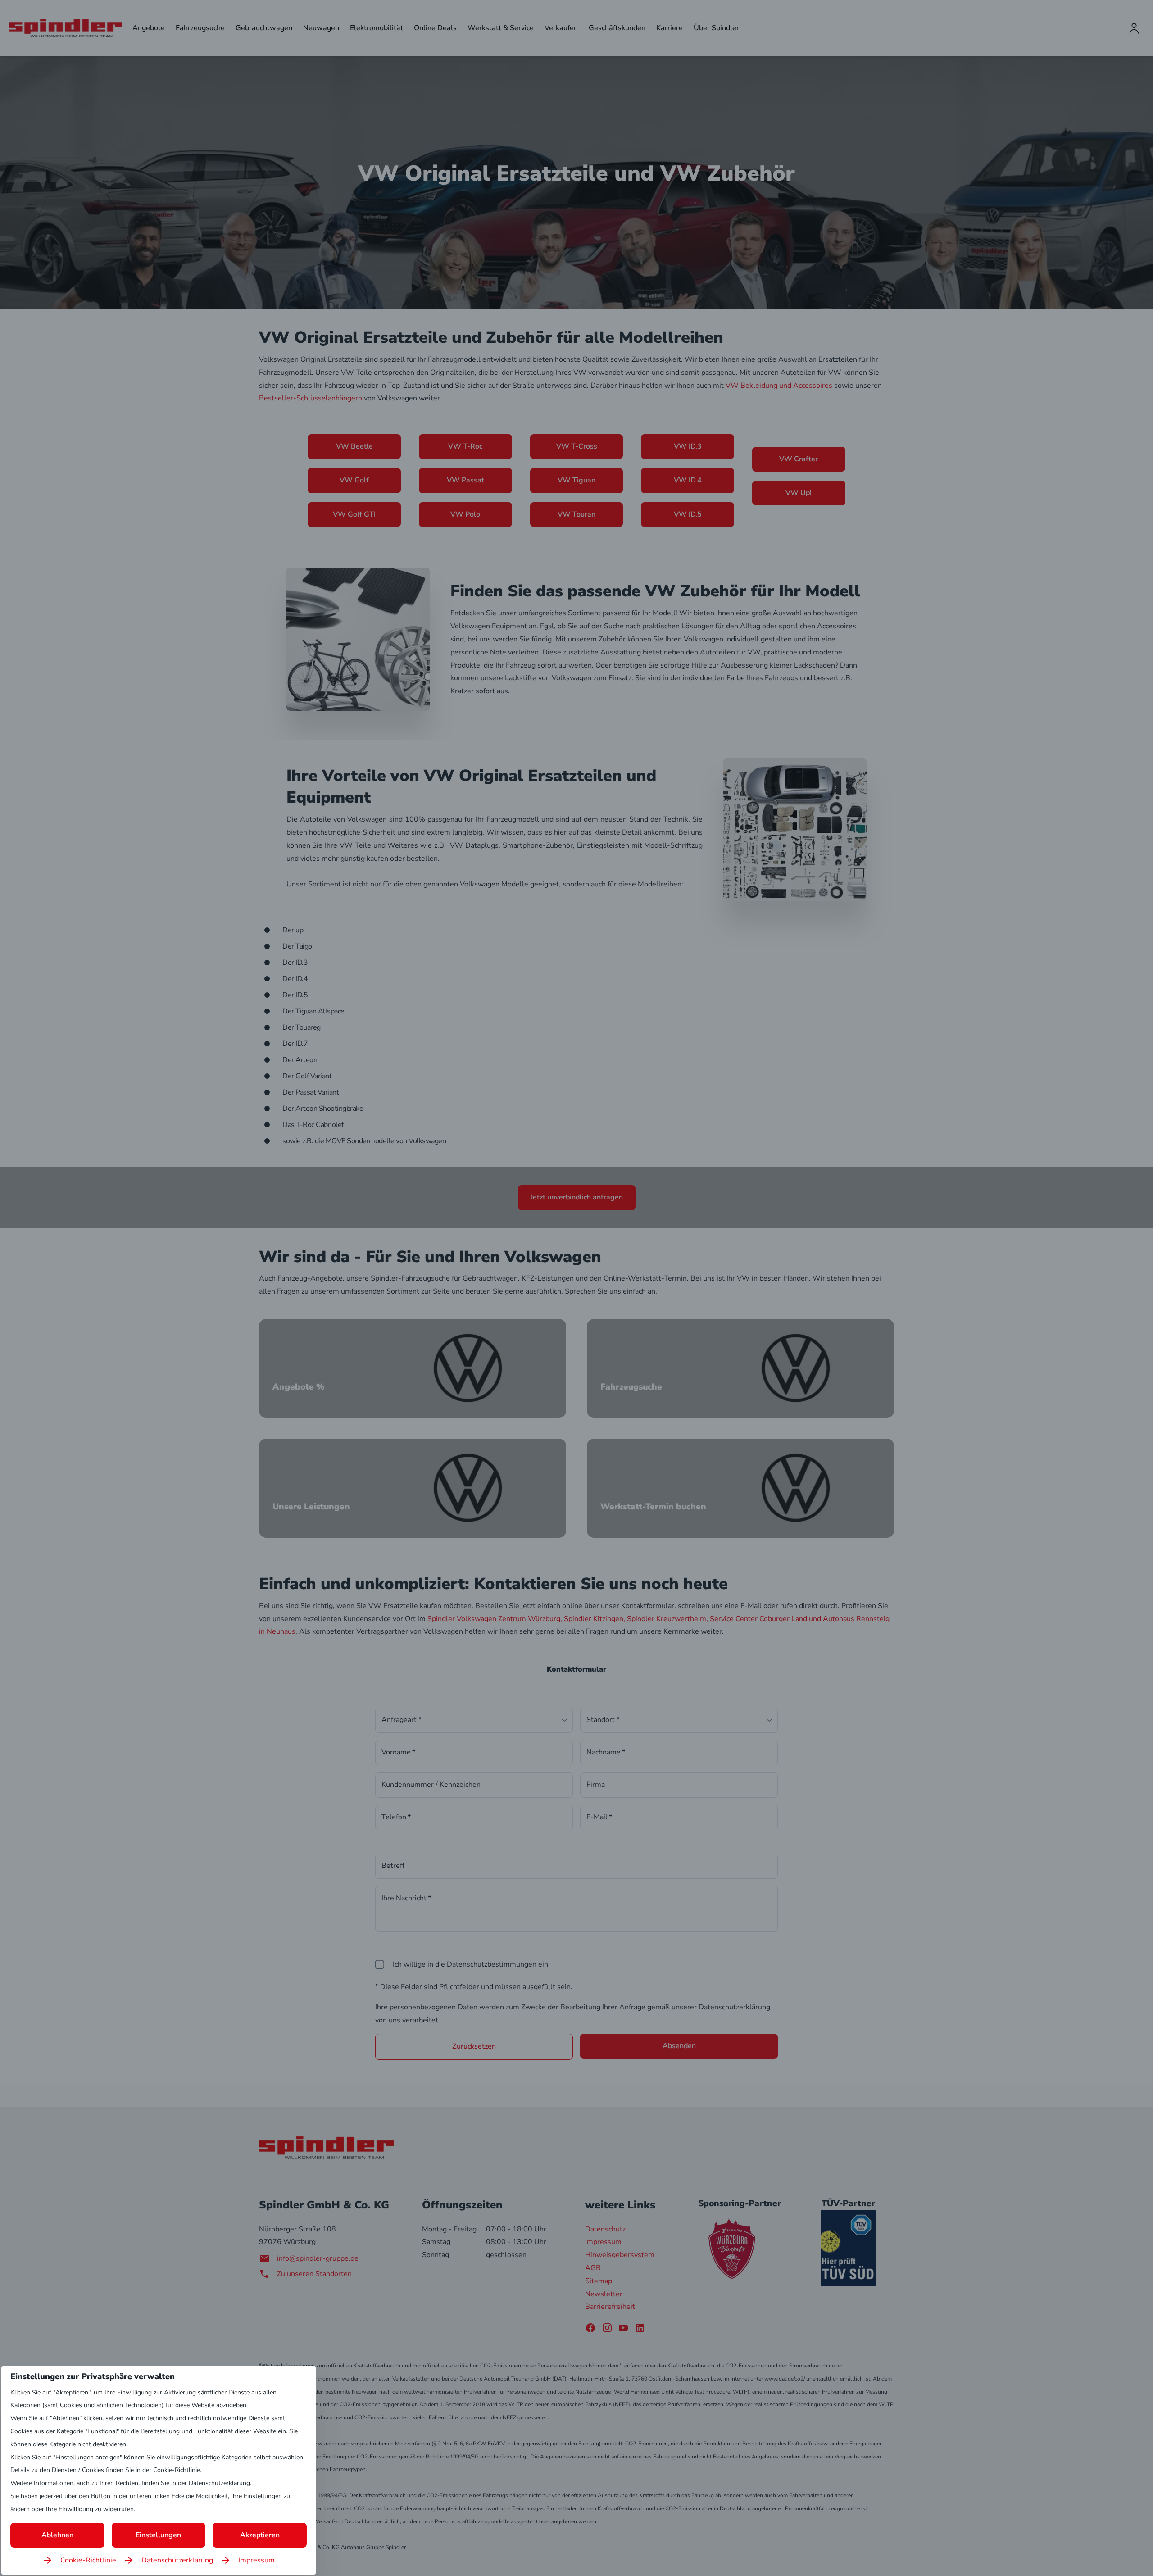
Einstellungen (158, 2535)
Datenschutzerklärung (177, 2560)
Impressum (256, 2560)
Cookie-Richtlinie (88, 2560)
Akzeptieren (260, 2535)
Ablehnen (57, 2535)
